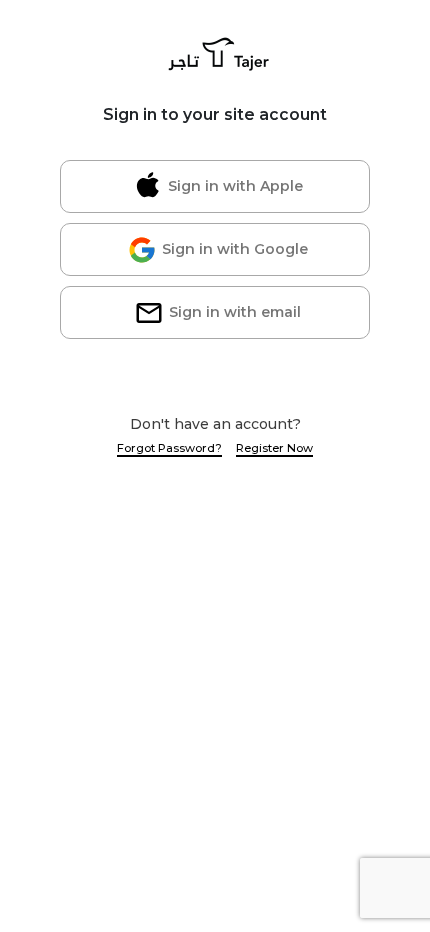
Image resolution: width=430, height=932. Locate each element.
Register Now (274, 448)
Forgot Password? (169, 448)
